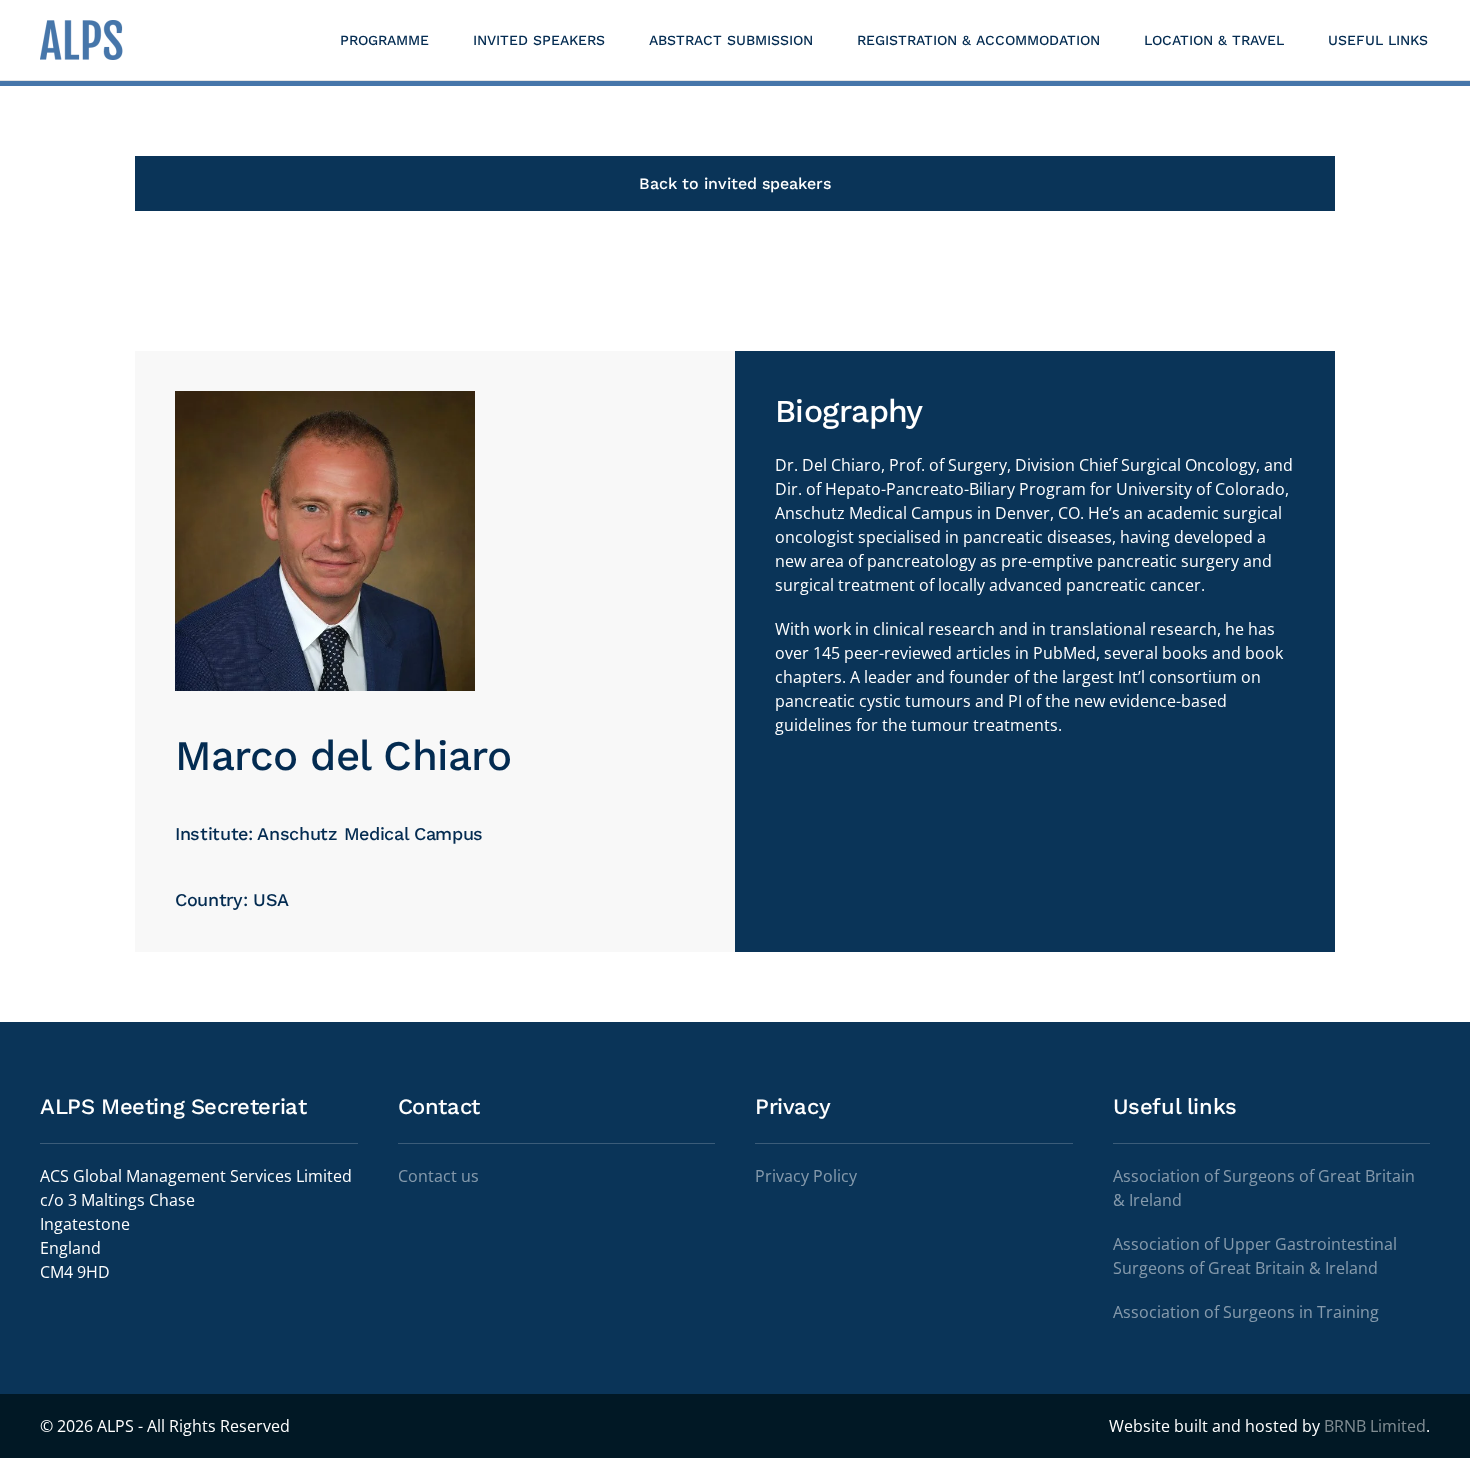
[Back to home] (84, 40)
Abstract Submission (731, 40)
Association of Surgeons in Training (1246, 1312)
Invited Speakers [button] (539, 40)
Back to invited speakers (735, 183)
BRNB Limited (1375, 1426)
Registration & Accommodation (978, 40)
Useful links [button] (1378, 40)
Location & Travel (1214, 40)
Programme (384, 40)
